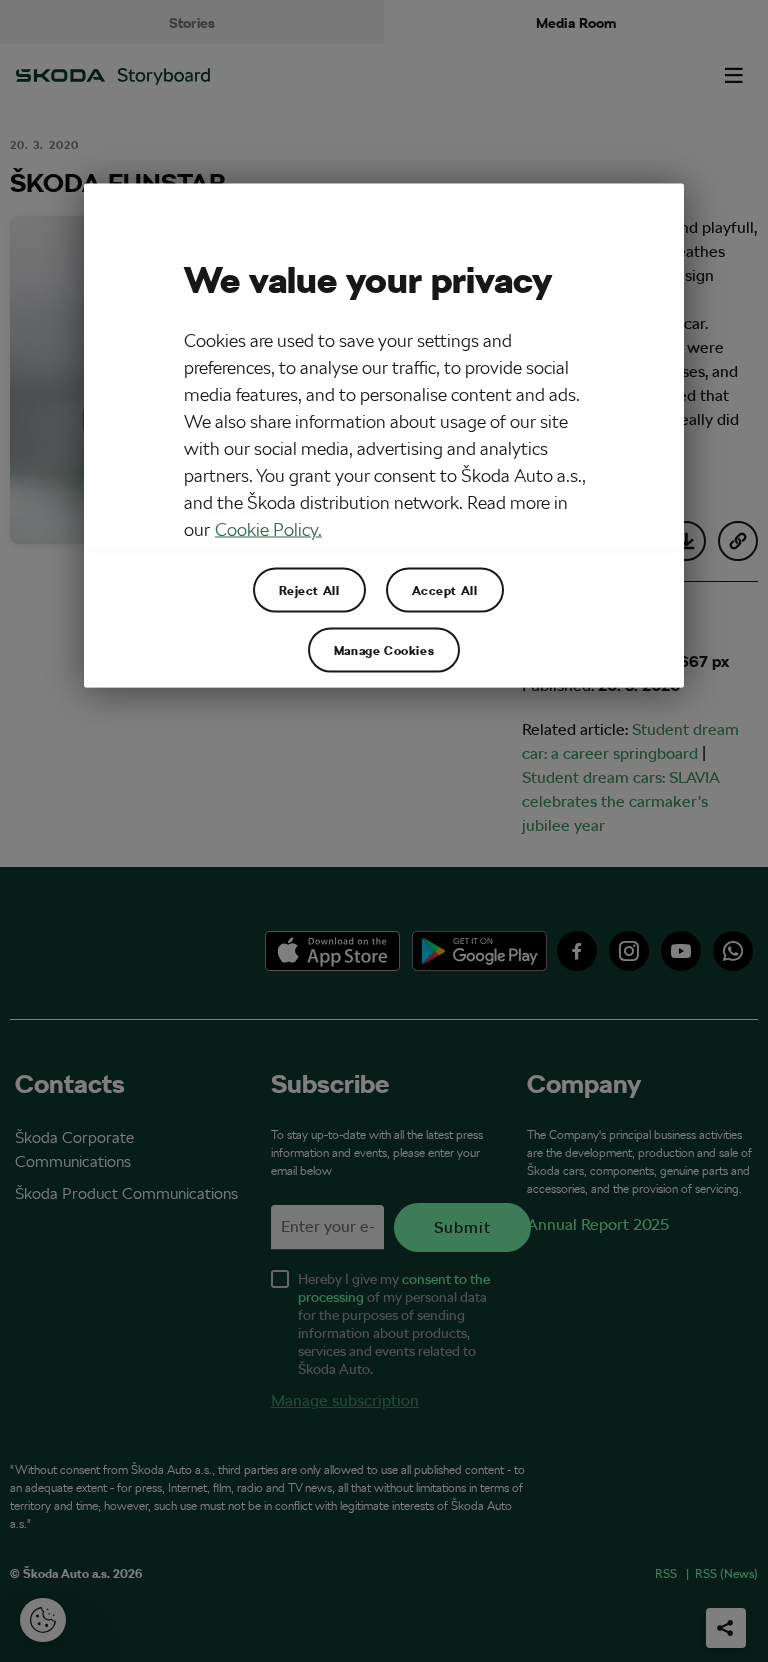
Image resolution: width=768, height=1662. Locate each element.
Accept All (445, 590)
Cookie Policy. (268, 529)
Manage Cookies (384, 650)
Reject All (309, 590)
